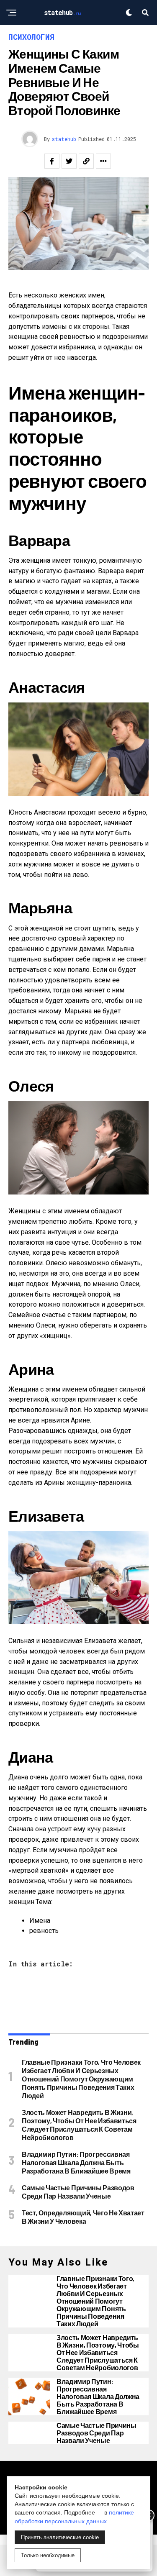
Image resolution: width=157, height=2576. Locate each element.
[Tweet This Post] (69, 161)
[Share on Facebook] (52, 161)
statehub (64, 139)
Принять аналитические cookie (60, 2537)
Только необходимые (48, 2555)
